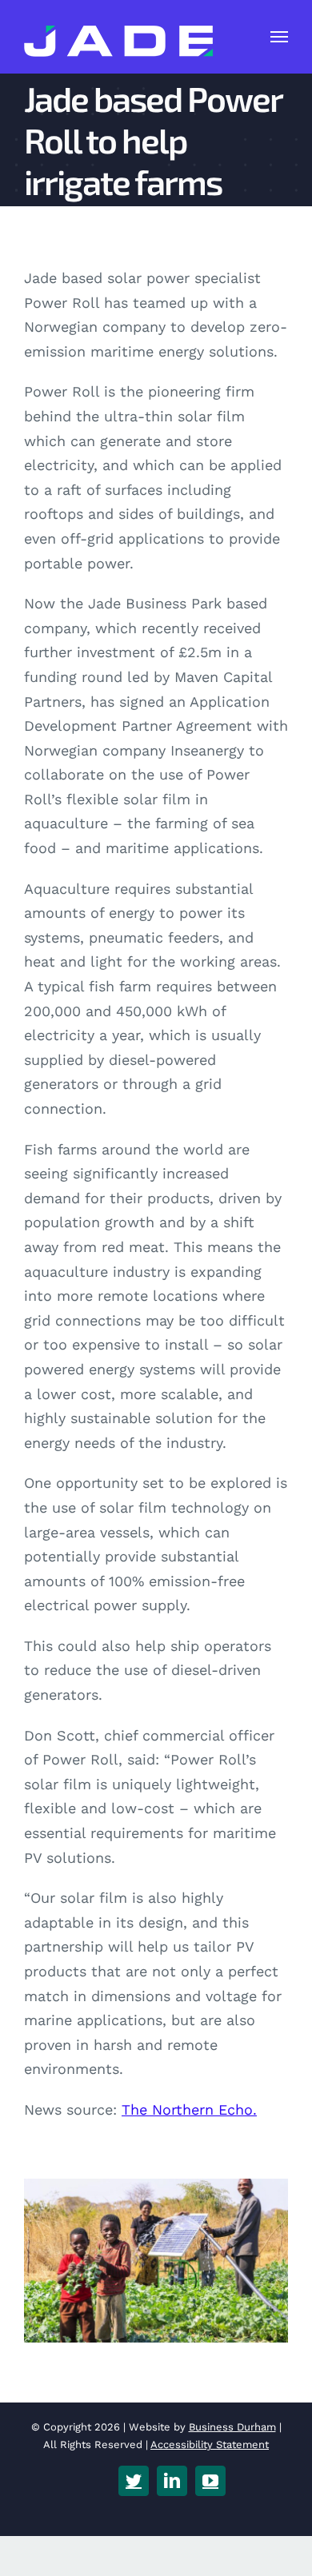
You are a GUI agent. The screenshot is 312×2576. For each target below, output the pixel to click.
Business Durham (232, 2427)
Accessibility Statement (210, 2444)
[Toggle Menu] (280, 37)
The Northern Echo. (189, 2109)
